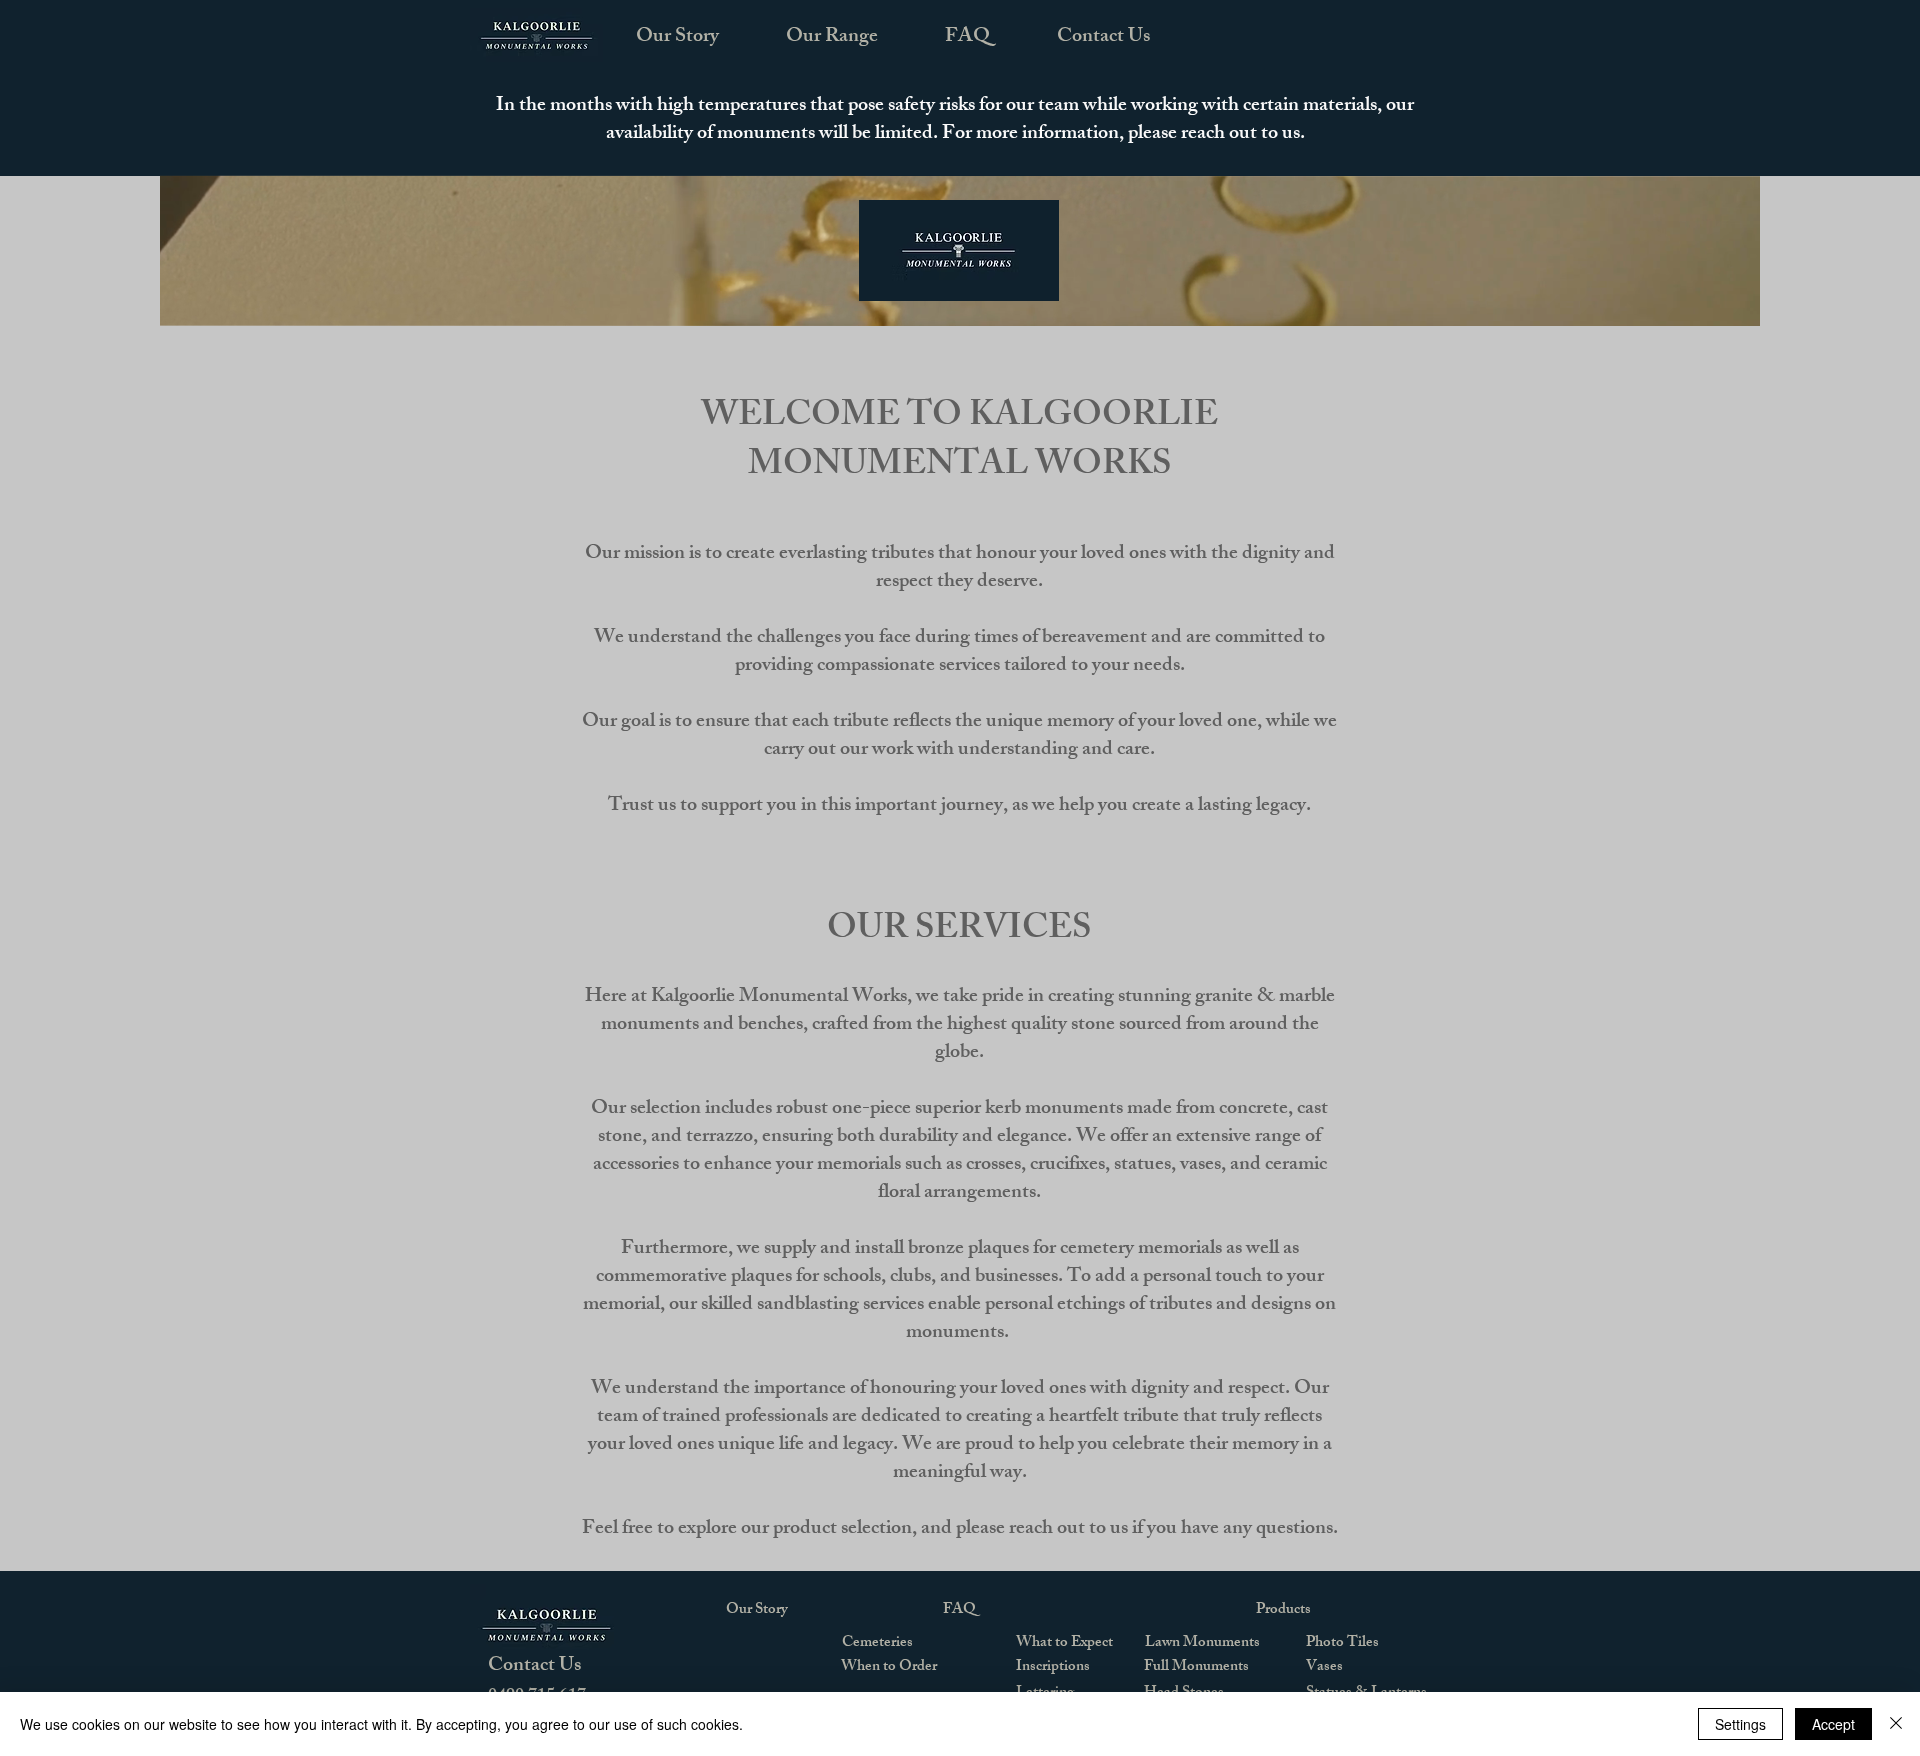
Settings (1740, 1724)
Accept (1833, 1724)
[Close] (1896, 1724)
